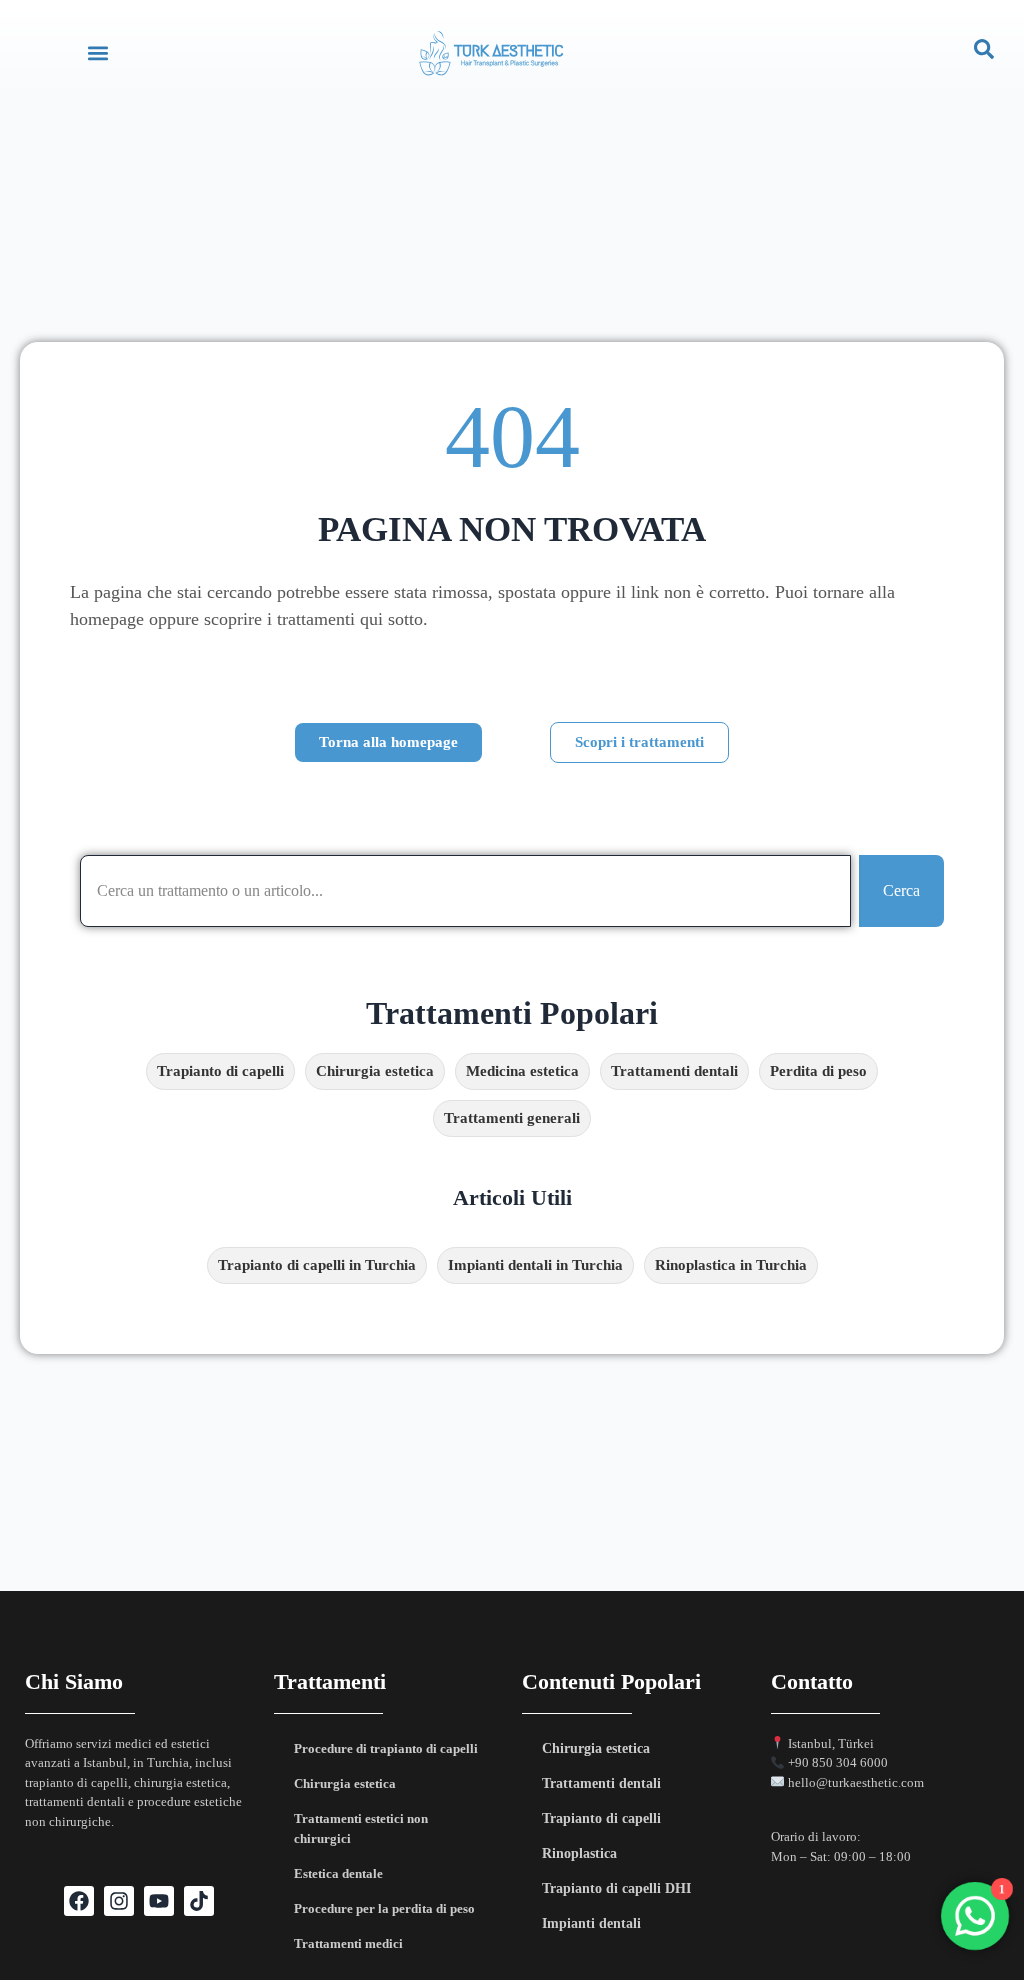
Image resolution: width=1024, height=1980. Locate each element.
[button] (98, 52)
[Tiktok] (199, 1901)
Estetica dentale (338, 1873)
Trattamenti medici (348, 1943)
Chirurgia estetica (345, 1783)
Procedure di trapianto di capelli (386, 1748)
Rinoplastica (579, 1853)
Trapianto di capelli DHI (616, 1888)
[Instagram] (119, 1901)
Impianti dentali (591, 1923)
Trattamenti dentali (601, 1783)
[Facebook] (79, 1901)
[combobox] (465, 891)
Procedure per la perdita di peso (384, 1908)
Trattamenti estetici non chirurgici (361, 1828)
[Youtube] (159, 1901)
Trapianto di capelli (601, 1818)
